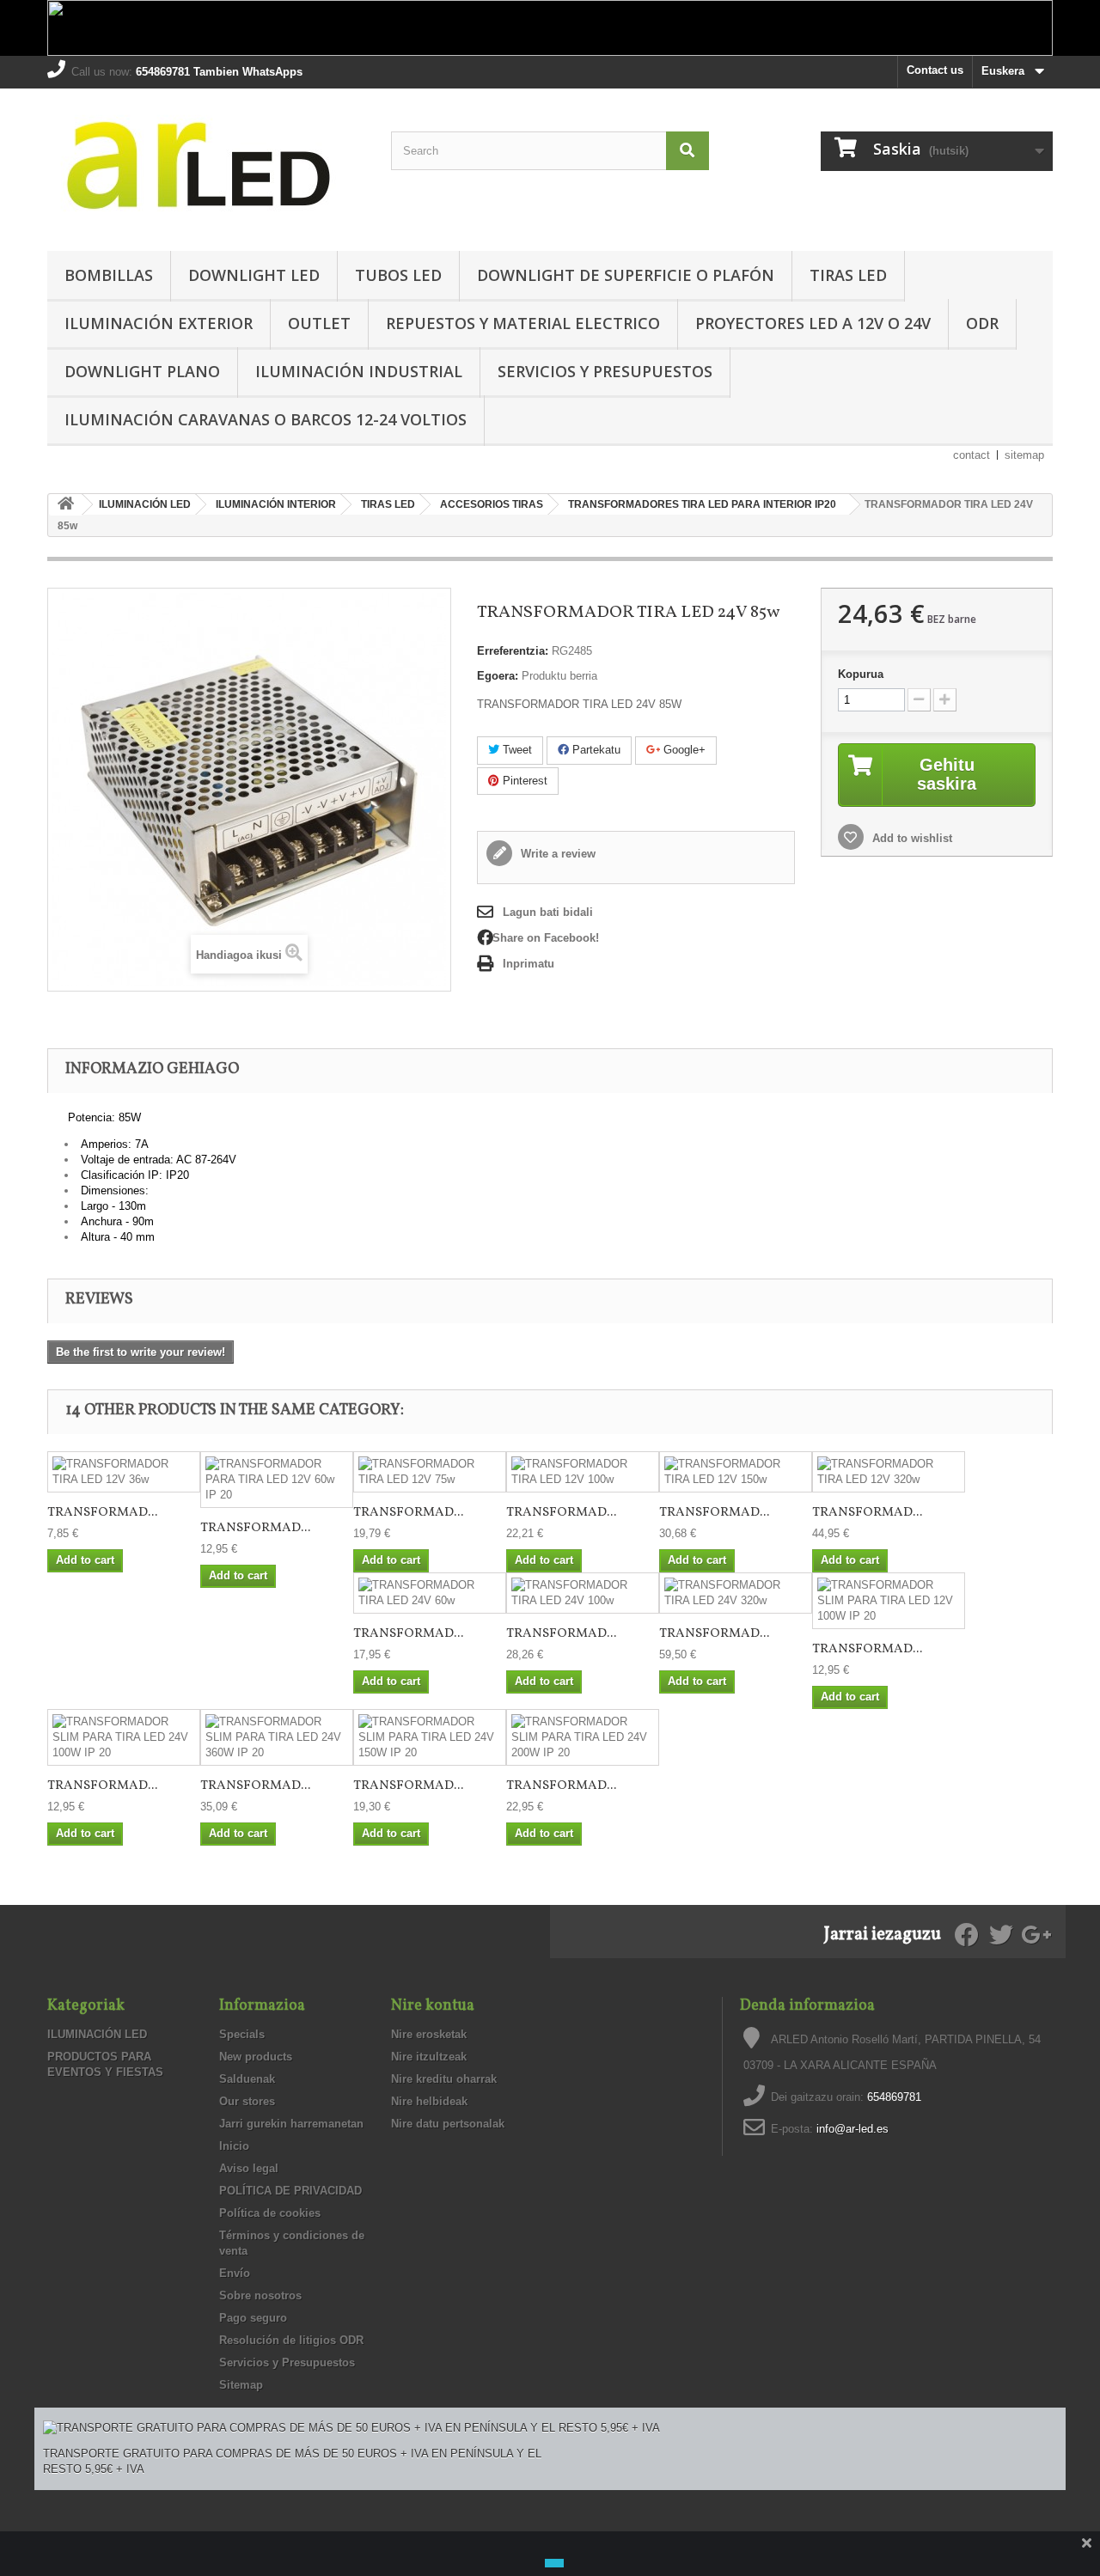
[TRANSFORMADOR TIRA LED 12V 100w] (583, 1472)
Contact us (935, 70)
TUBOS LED (398, 275)
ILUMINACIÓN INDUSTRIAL (359, 371)
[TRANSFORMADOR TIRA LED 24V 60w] (430, 1593)
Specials (242, 2034)
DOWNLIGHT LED (254, 275)
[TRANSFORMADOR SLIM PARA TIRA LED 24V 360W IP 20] (277, 1737)
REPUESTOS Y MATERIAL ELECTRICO (523, 323)
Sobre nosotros (260, 2295)
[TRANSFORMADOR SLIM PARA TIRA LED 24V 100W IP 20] (124, 1737)
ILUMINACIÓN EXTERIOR (159, 323)
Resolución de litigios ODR (291, 2340)
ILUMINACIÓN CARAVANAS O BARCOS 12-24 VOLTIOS (266, 419)
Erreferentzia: (513, 651)
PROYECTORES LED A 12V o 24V (813, 323)
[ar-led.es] (206, 165)
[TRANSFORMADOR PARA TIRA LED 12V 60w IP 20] (277, 1480)
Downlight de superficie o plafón (626, 275)
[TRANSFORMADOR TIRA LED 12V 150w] (736, 1472)
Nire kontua (433, 2006)
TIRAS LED (848, 275)
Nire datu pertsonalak (448, 2124)
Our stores (247, 2101)
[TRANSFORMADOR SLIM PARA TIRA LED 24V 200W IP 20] (583, 1737)
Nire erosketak (429, 2034)
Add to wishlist (911, 838)
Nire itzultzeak (429, 2057)
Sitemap (241, 2385)
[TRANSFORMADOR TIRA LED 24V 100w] (583, 1593)
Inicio (234, 2146)
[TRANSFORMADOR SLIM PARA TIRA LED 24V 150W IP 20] (430, 1737)
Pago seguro (253, 2318)
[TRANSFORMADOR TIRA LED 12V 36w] (124, 1472)
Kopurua (861, 674)
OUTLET (319, 323)
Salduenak (247, 2079)
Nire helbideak (429, 2101)
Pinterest (523, 781)
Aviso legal (249, 2168)
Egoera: (498, 676)
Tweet (516, 750)
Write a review (556, 854)
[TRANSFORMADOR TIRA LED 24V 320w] (736, 1593)
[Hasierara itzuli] (65, 505)
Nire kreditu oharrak (444, 2079)
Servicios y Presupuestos (605, 371)
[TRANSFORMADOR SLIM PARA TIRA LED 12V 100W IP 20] (889, 1601)
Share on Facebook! (546, 938)
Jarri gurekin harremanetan (291, 2124)
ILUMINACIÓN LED (97, 2034)
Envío (235, 2273)
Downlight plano (142, 371)
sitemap (1024, 455)
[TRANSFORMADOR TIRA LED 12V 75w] (430, 1472)
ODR (982, 323)
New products (256, 2057)
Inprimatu (529, 964)
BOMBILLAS (109, 275)
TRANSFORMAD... (102, 1513)
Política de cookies (270, 2213)
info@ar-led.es (852, 2129)
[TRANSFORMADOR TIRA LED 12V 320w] (889, 1472)
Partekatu (595, 750)
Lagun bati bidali (548, 912)
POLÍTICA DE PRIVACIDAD (290, 2191)
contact (972, 455)
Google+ (683, 750)
